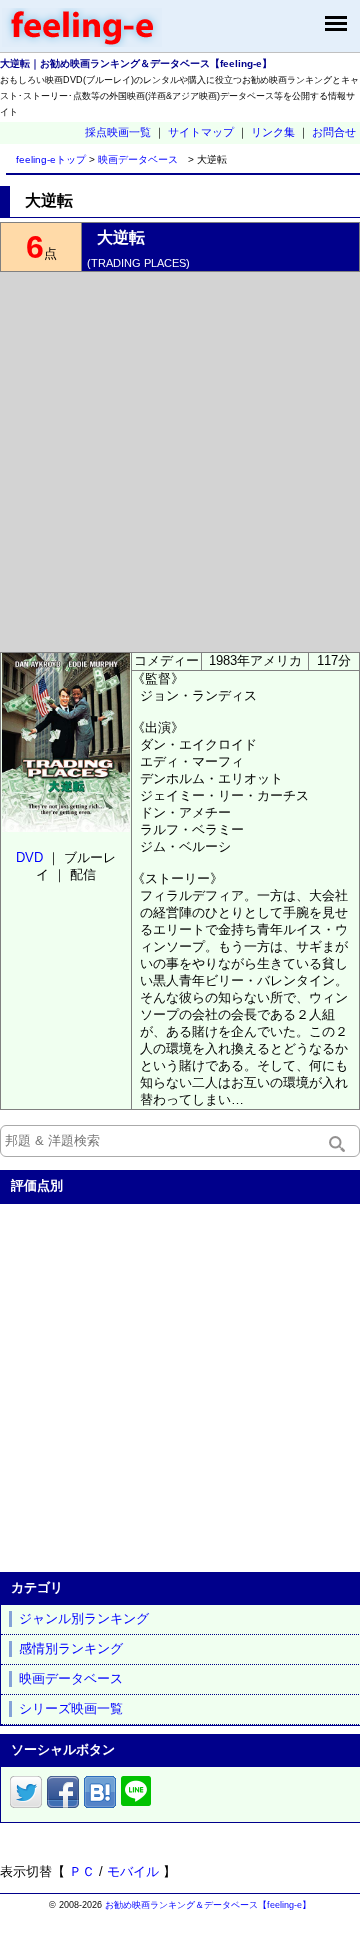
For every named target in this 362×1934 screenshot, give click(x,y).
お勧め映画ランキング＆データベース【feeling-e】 (208, 1905)
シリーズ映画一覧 (71, 1708)
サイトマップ (201, 132)
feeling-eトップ (47, 159)
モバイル (133, 1871)
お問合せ (334, 132)
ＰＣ (82, 1871)
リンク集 (273, 132)
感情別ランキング (71, 1648)
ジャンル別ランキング (84, 1618)
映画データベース (138, 159)
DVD (29, 857)
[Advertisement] (180, 462)
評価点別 (37, 1185)
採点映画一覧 (118, 132)
